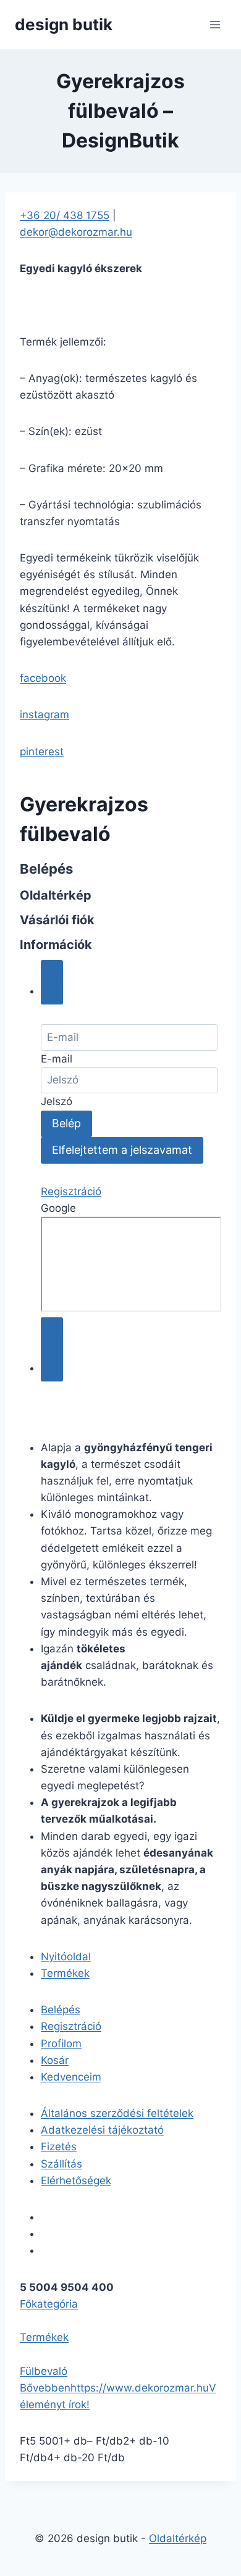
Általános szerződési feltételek (117, 2113)
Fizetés (59, 2147)
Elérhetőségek (76, 2180)
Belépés (61, 2010)
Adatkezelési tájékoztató (102, 2130)
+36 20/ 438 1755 (65, 215)
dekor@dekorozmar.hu (76, 232)
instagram (44, 714)
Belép (66, 1123)
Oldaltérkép (178, 2538)
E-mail (57, 1059)
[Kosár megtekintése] (52, 1349)
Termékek (65, 1973)
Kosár (55, 2060)
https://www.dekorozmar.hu (140, 2388)
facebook (43, 678)
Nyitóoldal (66, 1957)
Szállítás (61, 2164)
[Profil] (52, 982)
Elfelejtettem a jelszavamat (122, 1150)
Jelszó (57, 1101)
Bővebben (45, 2388)
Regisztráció (71, 1191)
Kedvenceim (71, 2077)
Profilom (61, 2044)
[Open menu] (215, 24)
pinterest (42, 752)
